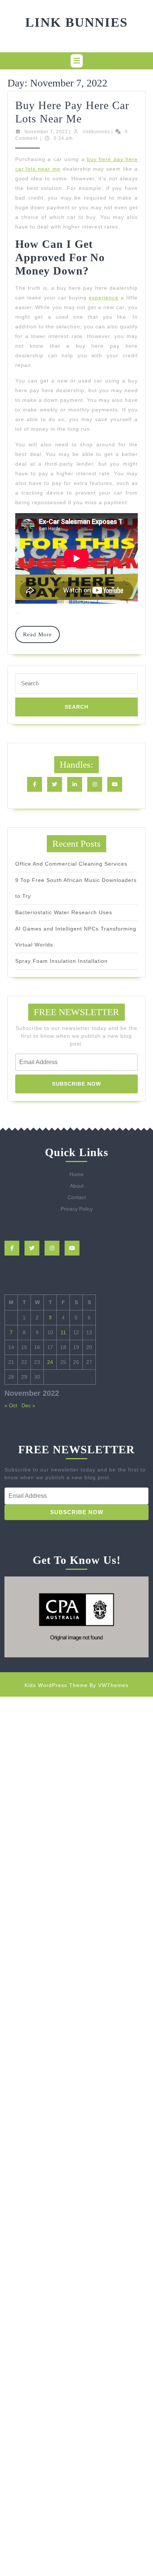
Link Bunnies (76, 22)
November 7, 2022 (46, 132)
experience (104, 298)
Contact (77, 1197)
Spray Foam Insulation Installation (61, 961)
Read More (41, 637)
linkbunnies (97, 132)
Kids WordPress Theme (56, 1685)
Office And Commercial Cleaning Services (71, 864)
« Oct (11, 1405)
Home (76, 1174)
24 (50, 1362)
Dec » (28, 1405)
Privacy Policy (77, 1209)
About (77, 1186)
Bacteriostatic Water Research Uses (64, 912)
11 (63, 1332)
